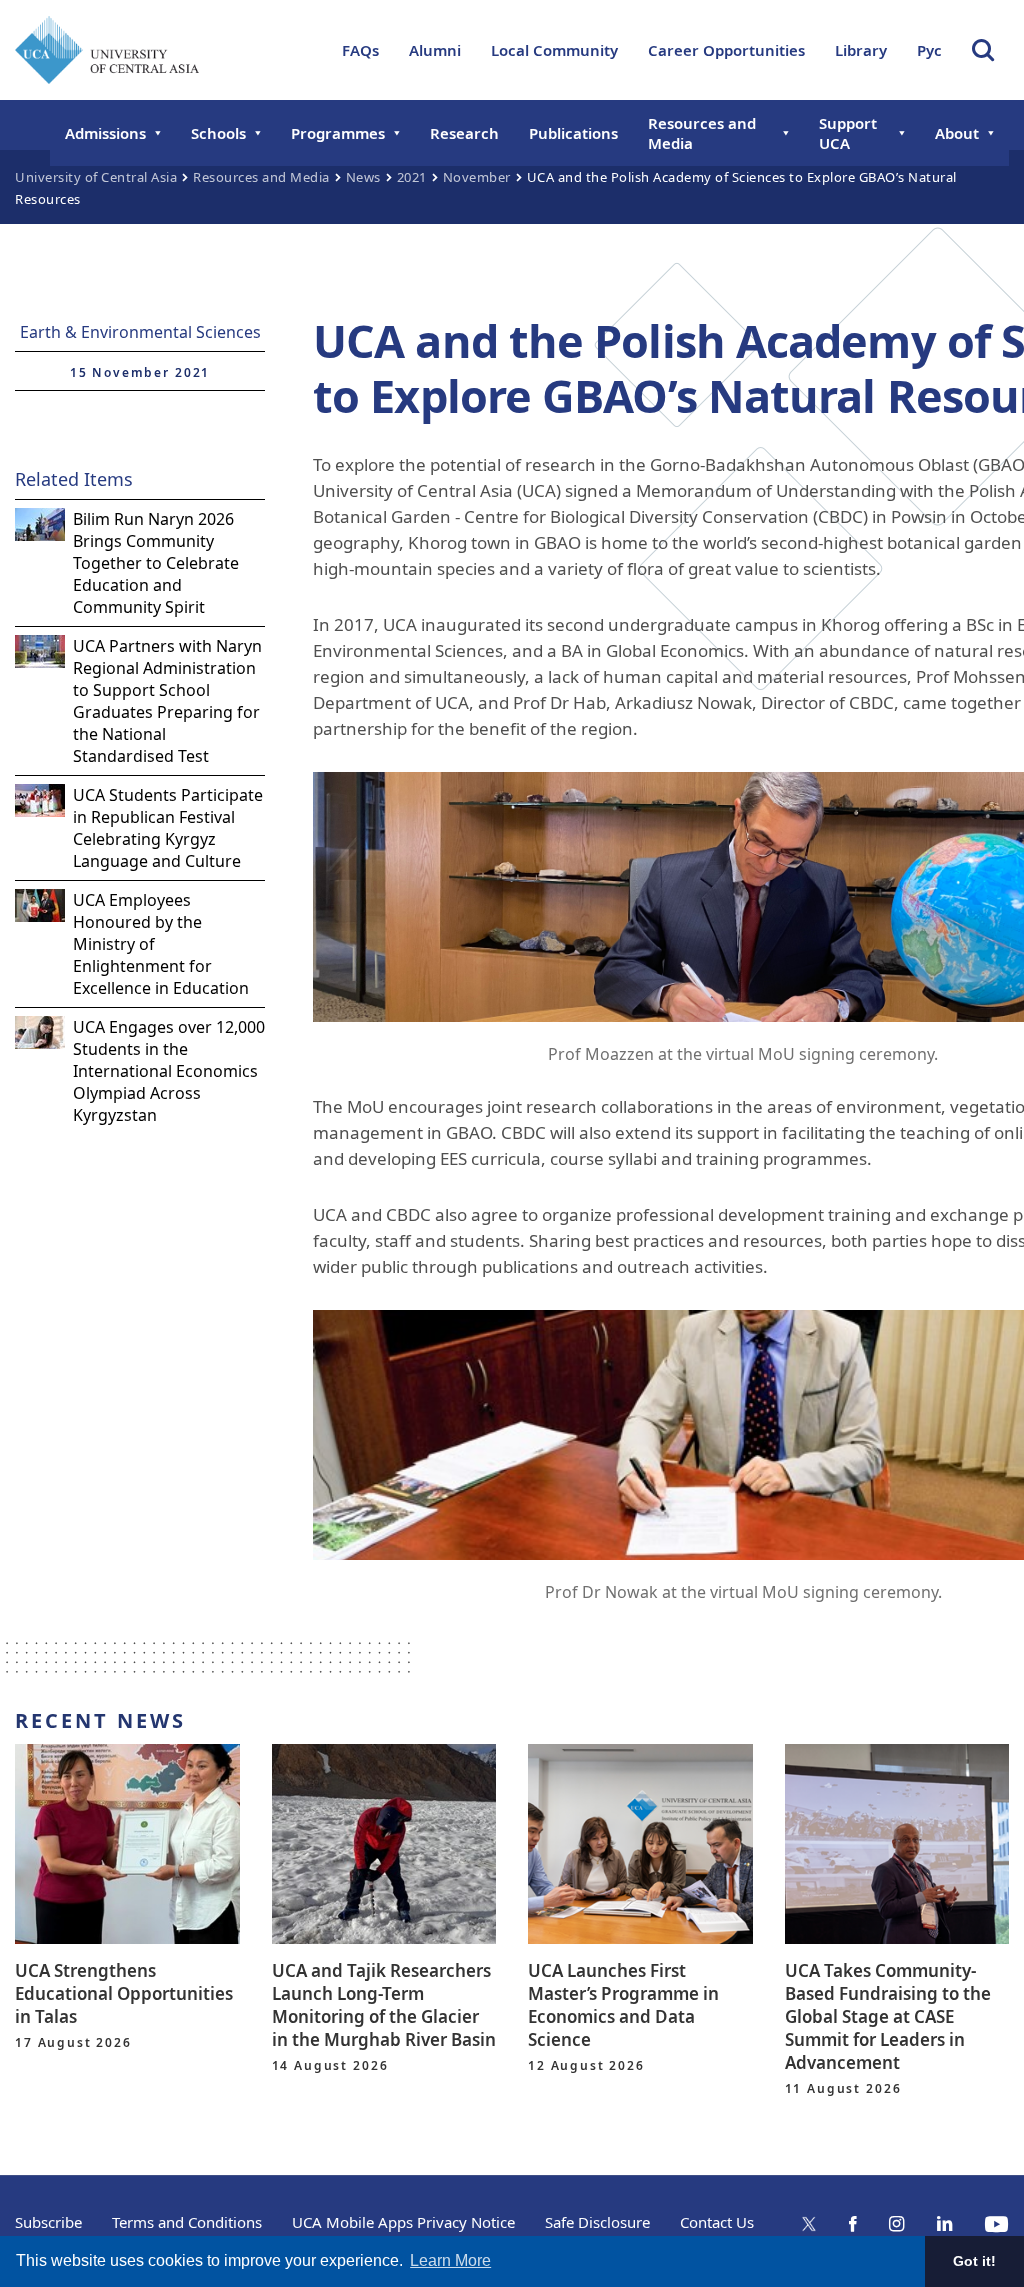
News (363, 177)
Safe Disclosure (597, 2222)
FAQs (360, 50)
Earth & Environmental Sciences (140, 332)
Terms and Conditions (187, 2222)
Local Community (554, 50)
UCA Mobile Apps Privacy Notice (403, 2222)
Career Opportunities (726, 50)
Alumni (435, 50)
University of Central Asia (96, 177)
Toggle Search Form (983, 50)
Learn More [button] (450, 2260)
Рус (929, 50)
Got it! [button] (974, 2261)
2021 (412, 177)
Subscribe (48, 2222)
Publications (573, 133)
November (477, 177)
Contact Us (717, 2222)
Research (464, 133)
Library (861, 50)
